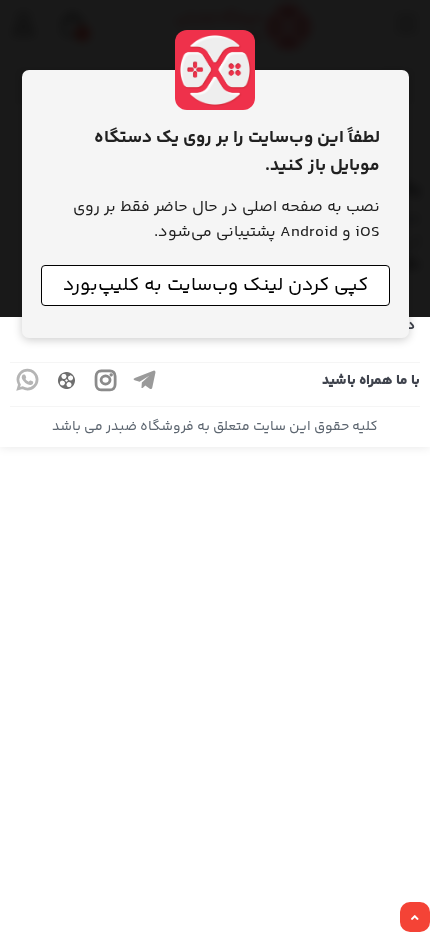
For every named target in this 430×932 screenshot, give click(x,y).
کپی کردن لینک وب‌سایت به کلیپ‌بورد (215, 285)
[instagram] (106, 384)
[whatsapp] (28, 384)
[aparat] (67, 384)
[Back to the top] (415, 918)
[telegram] (145, 384)
